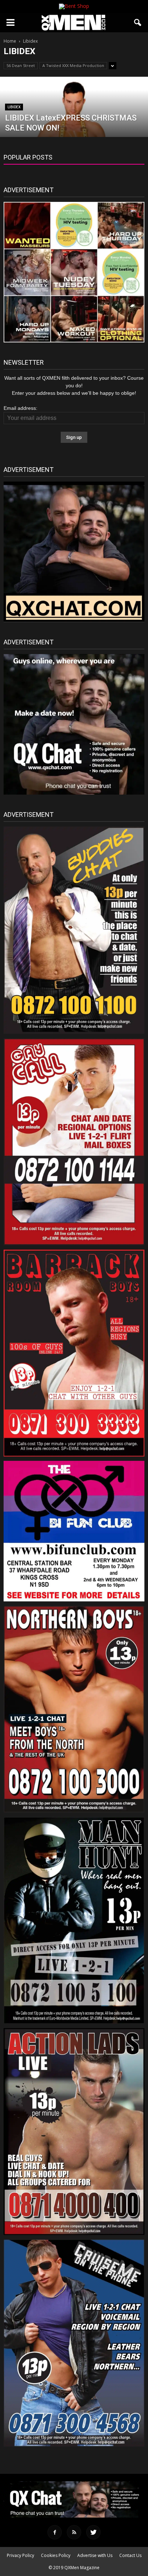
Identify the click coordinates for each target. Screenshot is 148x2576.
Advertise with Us (95, 2555)
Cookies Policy (56, 2555)
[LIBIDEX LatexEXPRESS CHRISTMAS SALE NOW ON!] (74, 122)
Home (10, 41)
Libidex (14, 107)
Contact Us (130, 2555)
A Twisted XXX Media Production (73, 65)
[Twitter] (93, 2532)
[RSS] (74, 2532)
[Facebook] (55, 2532)
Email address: (20, 408)
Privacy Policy (20, 2555)
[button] (138, 23)
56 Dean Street (21, 65)
